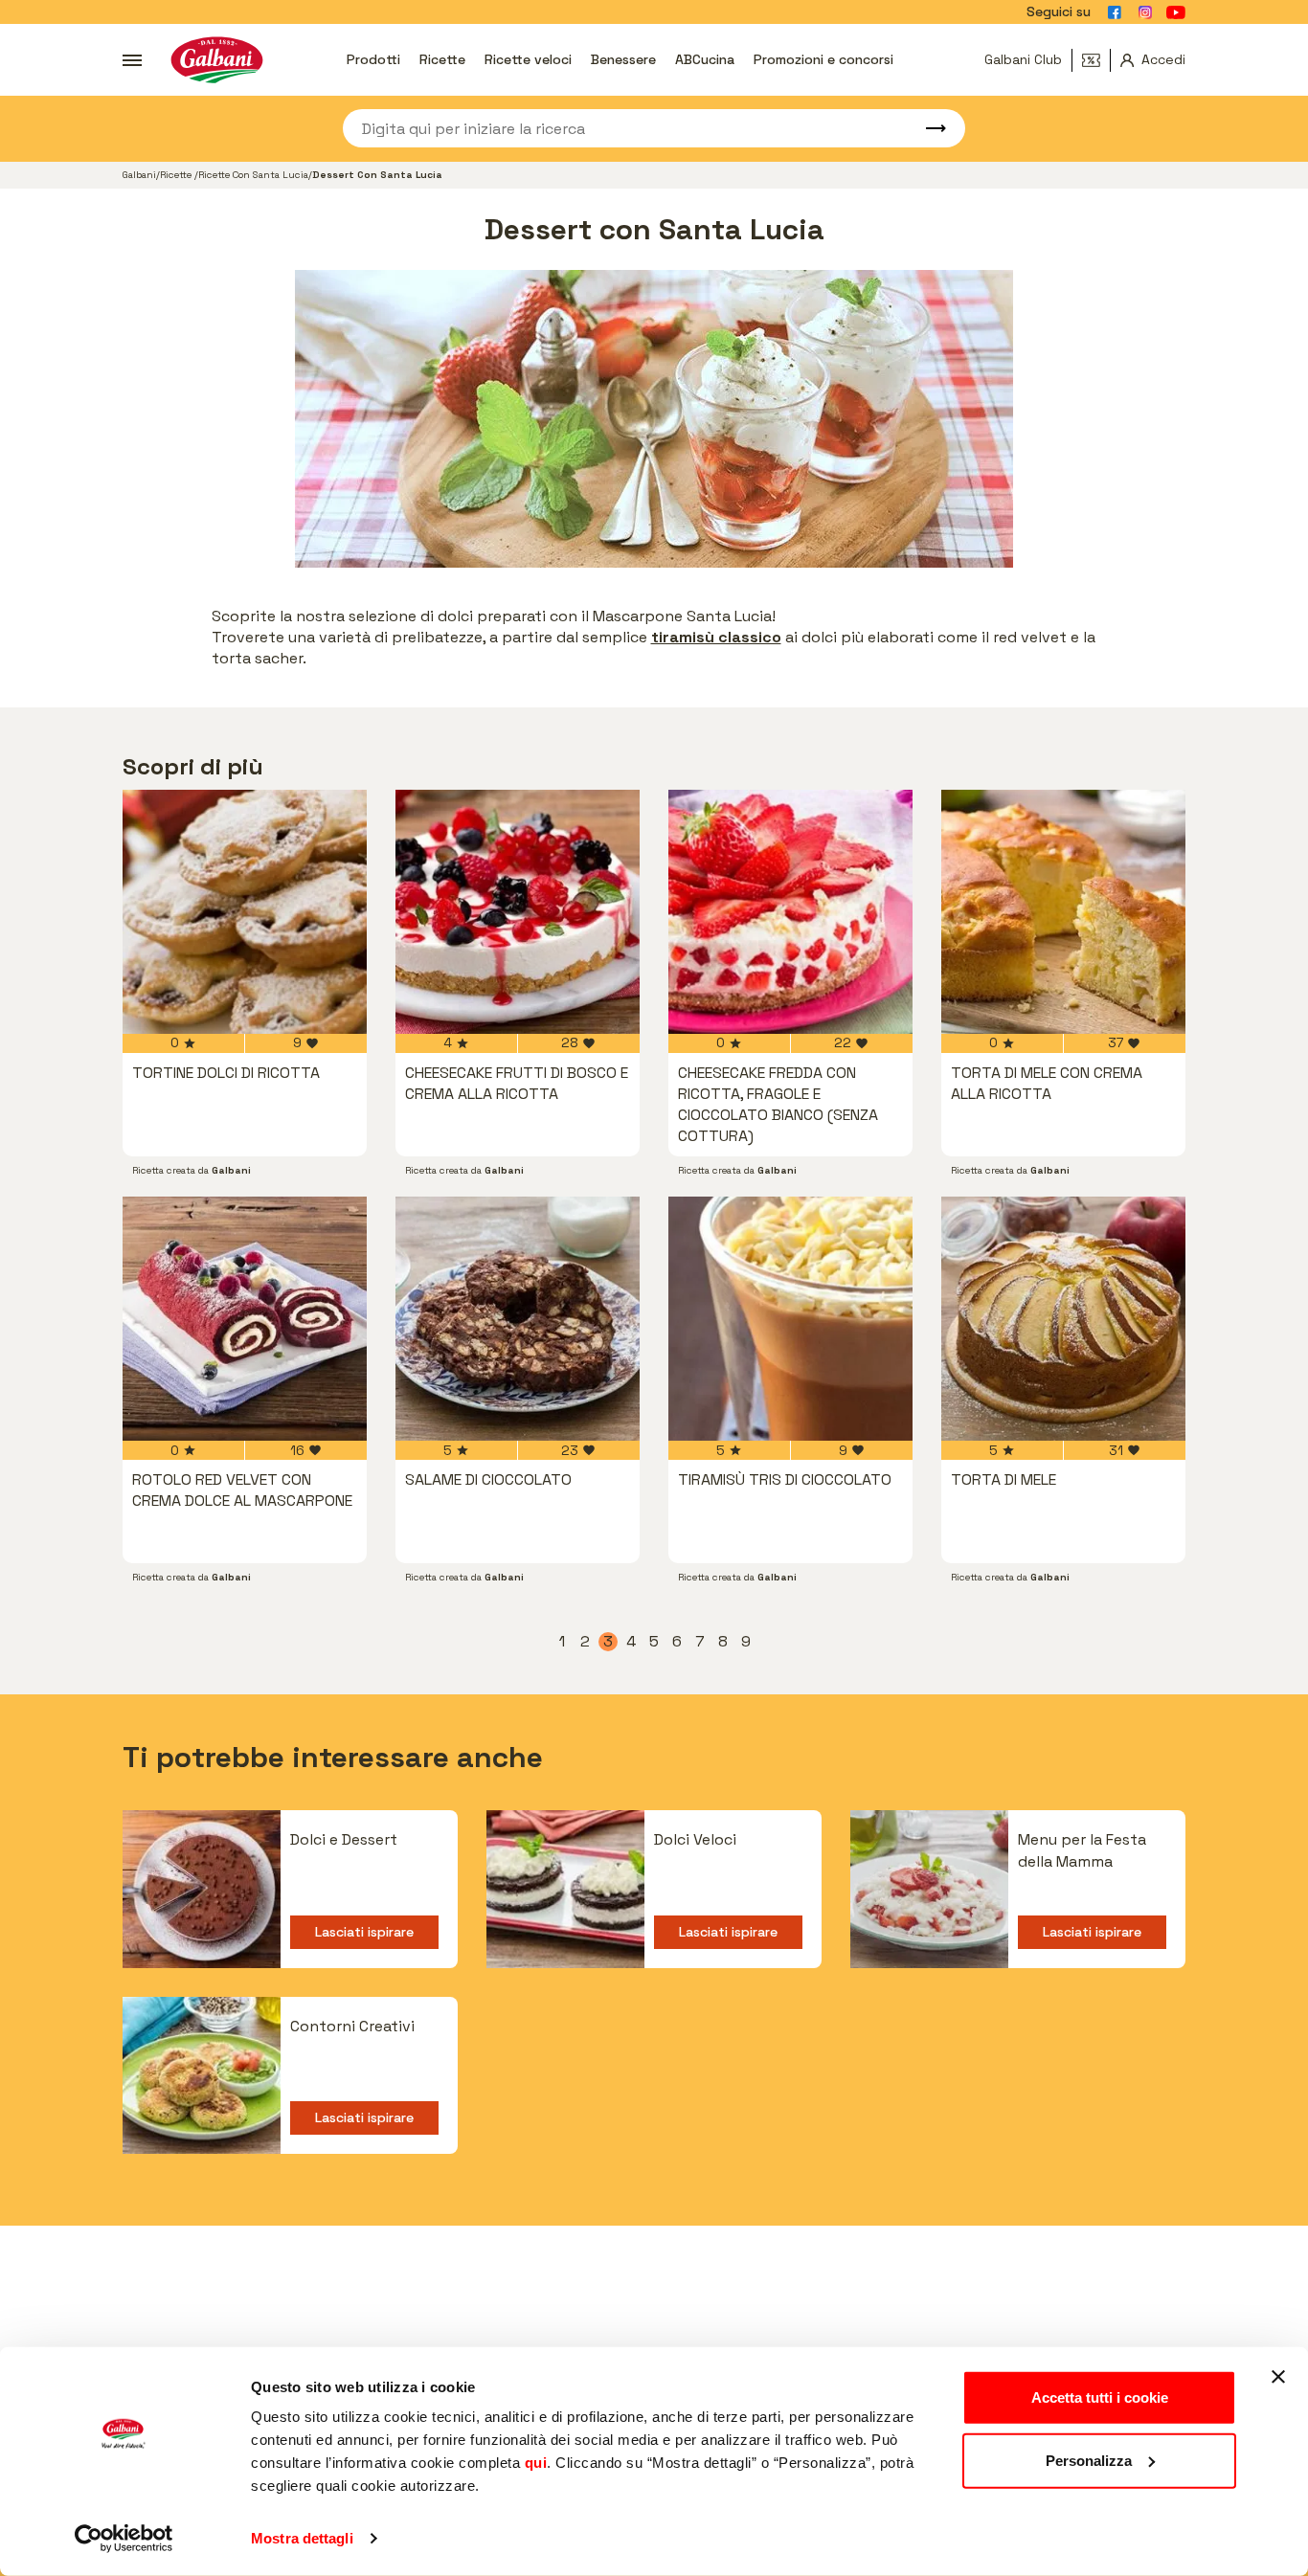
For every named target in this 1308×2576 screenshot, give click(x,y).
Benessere (623, 59)
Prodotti (373, 59)
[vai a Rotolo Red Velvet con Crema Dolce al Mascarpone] (245, 1319)
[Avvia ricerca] (927, 128)
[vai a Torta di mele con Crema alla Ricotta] (1063, 912)
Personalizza (1089, 2460)
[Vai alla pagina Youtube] (1176, 12)
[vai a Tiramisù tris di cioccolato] (790, 1319)
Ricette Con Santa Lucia (253, 175)
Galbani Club (1023, 59)
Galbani (139, 175)
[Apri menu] (132, 60)
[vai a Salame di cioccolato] (518, 1319)
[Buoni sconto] (1096, 60)
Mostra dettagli (302, 2538)
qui (536, 2463)
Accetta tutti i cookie (1100, 2397)
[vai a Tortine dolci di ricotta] (245, 912)
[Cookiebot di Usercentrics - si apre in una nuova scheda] (124, 2539)
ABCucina (705, 59)
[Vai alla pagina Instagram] (1145, 12)
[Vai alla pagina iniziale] (217, 60)
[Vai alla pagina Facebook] (1115, 12)
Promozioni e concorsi (823, 59)
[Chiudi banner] (1278, 2377)
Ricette (442, 59)
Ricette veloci (528, 59)
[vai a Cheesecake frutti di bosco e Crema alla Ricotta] (518, 912)
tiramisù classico (716, 637)
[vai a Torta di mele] (1063, 1319)
